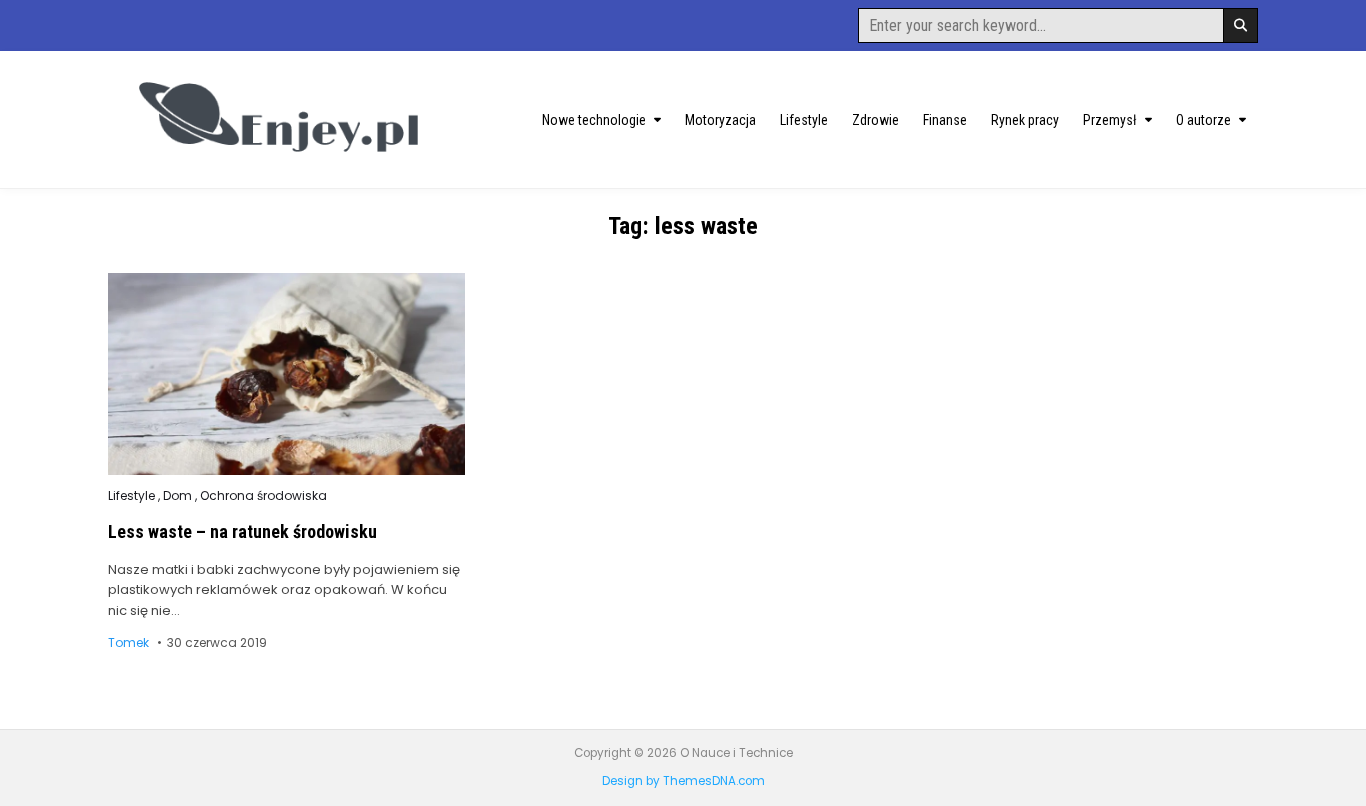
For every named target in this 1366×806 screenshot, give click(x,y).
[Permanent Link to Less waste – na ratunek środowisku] (286, 374)
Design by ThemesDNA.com (683, 781)
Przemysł (1110, 120)
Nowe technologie (594, 120)
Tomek (128, 643)
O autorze (1203, 120)
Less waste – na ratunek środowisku (242, 531)
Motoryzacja (720, 120)
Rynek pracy (1025, 120)
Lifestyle (804, 120)
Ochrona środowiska (263, 496)
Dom (177, 496)
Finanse (945, 120)
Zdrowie (875, 120)
